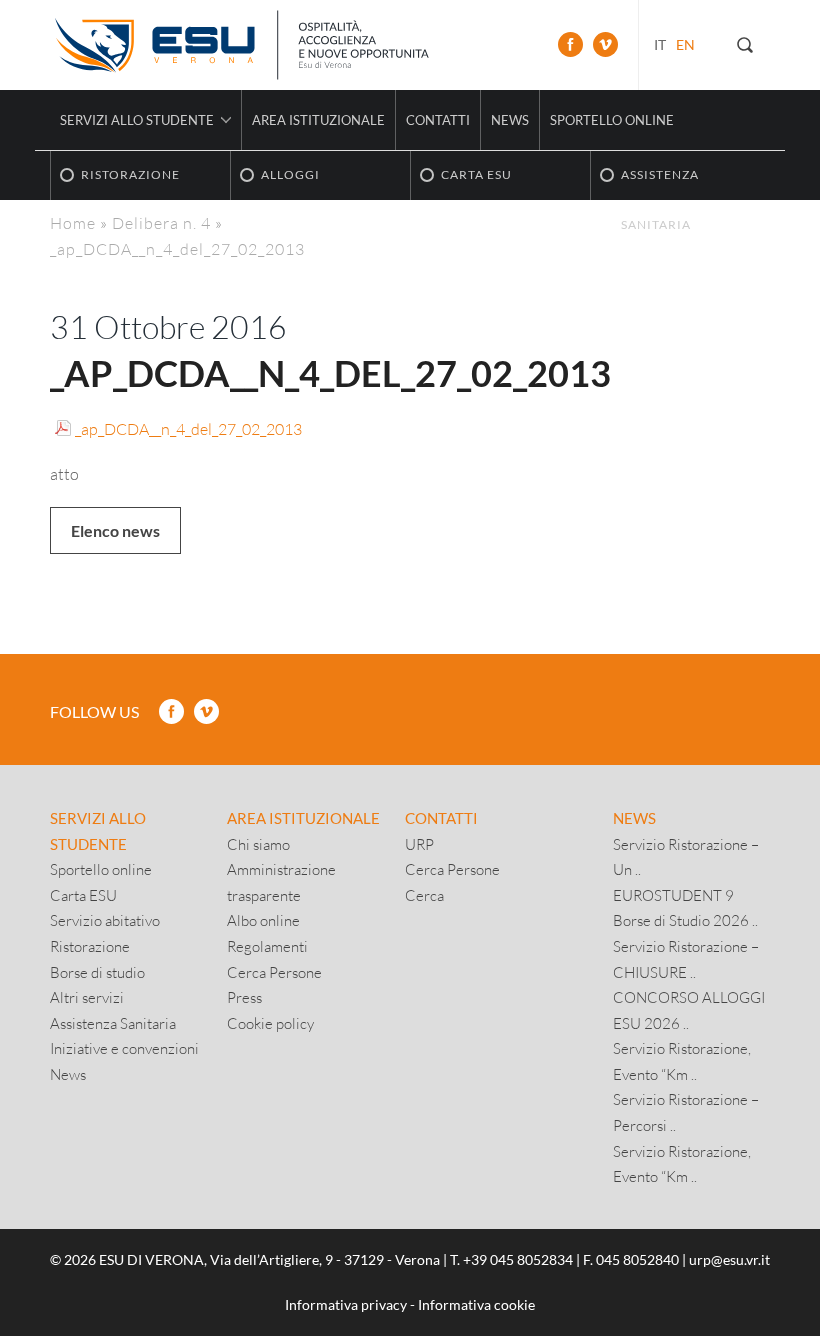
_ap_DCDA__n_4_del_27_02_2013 (188, 428)
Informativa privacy (346, 1304)
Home (73, 222)
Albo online (263, 920)
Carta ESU (83, 895)
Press (244, 997)
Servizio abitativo (105, 920)
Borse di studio (97, 972)
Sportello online (612, 120)
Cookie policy (270, 1023)
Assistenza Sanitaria (113, 1023)
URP (419, 844)
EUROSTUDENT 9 (673, 895)
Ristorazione (90, 946)
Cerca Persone (274, 972)
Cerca (424, 895)
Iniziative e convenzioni (124, 1048)
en (685, 44)
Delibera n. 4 (161, 222)
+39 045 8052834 (518, 1259)
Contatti (438, 120)
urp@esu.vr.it (729, 1259)
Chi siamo (258, 844)
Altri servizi (87, 997)
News (510, 120)
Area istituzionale (318, 120)
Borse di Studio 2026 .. (685, 920)
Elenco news (115, 530)
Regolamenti (267, 946)
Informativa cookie (476, 1304)
